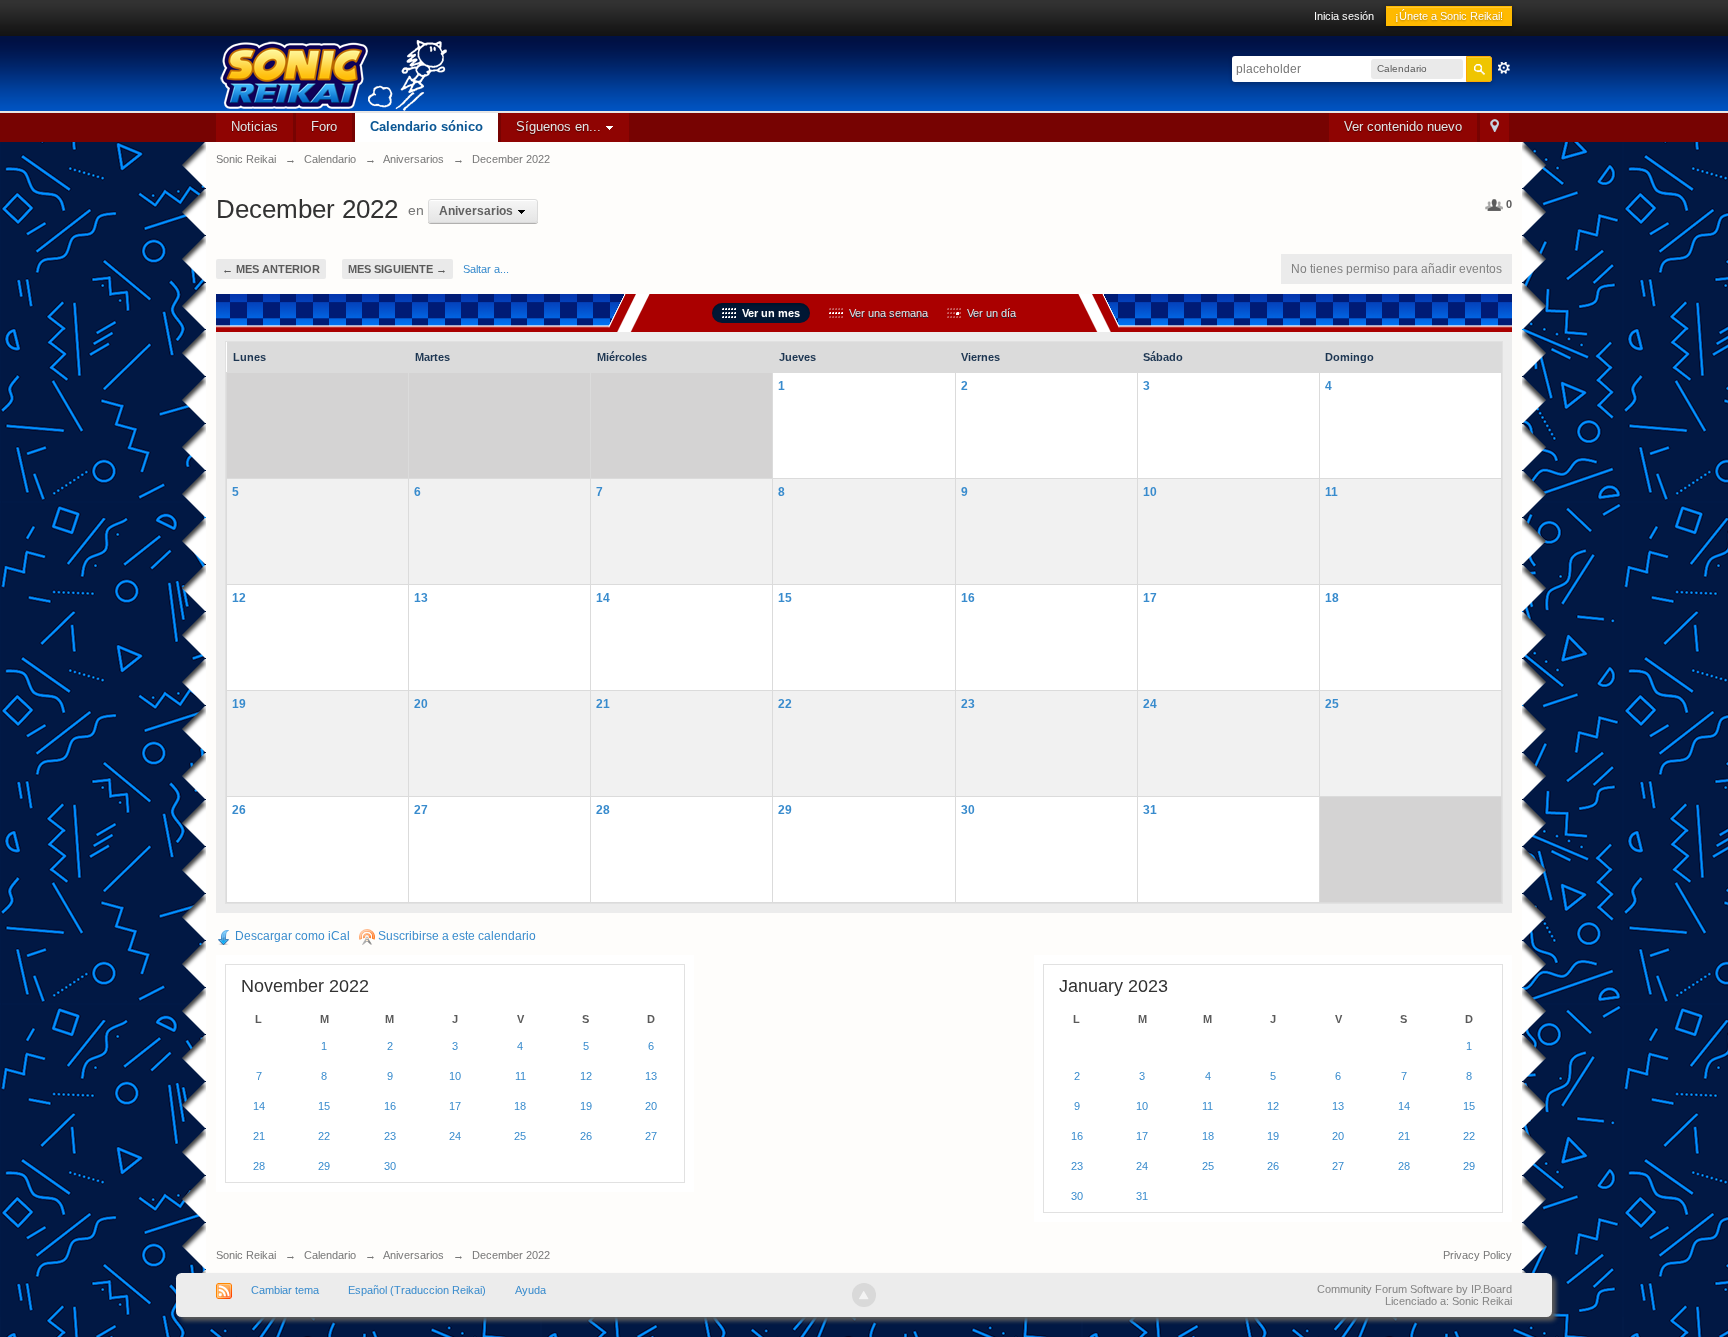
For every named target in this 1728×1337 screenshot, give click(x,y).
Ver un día (988, 313)
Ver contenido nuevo (1403, 126)
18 (1332, 597)
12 (239, 597)
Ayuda (530, 1290)
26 (239, 809)
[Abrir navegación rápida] (1494, 127)
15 (785, 597)
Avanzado (1504, 68)
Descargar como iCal (291, 936)
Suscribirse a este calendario (455, 936)
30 (968, 809)
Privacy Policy (1477, 1255)
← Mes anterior (271, 269)
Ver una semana (885, 313)
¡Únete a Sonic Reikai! (1449, 16)
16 (968, 597)
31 (1150, 809)
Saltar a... (486, 269)
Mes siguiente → (397, 269)
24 (1150, 703)
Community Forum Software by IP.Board (1414, 1289)
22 (785, 703)
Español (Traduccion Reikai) (417, 1290)
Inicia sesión (1344, 16)
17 (1150, 597)
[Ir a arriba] (864, 1295)
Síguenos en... (560, 126)
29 (785, 809)
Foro (324, 126)
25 (1332, 703)
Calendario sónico (426, 126)
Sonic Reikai (246, 1255)
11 (1331, 491)
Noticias (254, 126)
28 (603, 809)
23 (968, 703)
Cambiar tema (285, 1290)
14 (603, 597)
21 (603, 703)
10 (1150, 491)
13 (421, 597)
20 (421, 703)
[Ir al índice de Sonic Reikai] (516, 73)
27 (421, 809)
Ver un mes (768, 313)
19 (239, 703)
